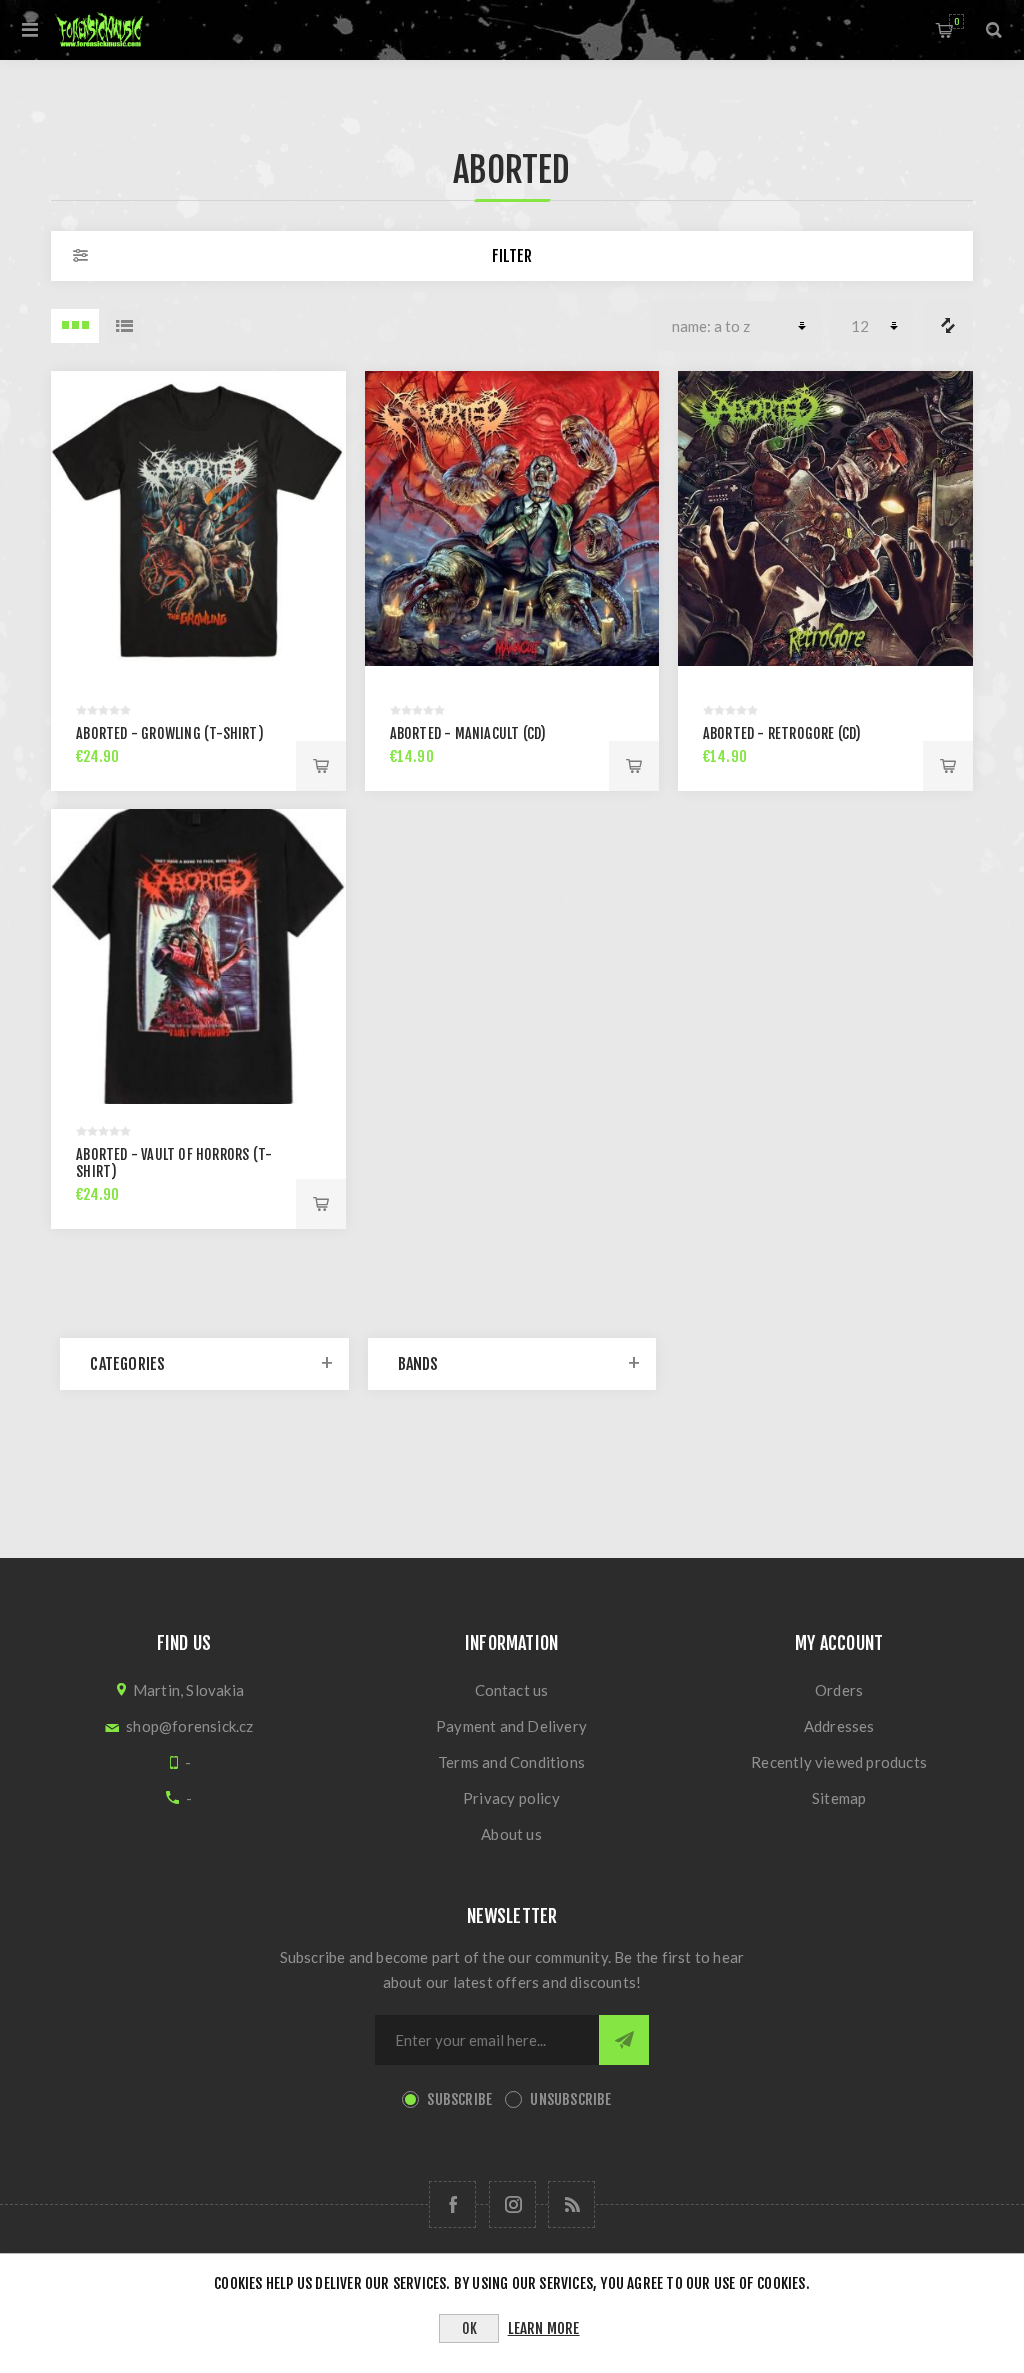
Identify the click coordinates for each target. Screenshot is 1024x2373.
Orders (839, 1690)
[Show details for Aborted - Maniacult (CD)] (512, 518)
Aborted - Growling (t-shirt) (170, 733)
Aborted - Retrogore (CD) (782, 733)
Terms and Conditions (511, 1762)
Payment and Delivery (511, 1726)
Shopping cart (956, 21)
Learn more (544, 2328)
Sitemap (839, 1798)
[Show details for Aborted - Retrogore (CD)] (825, 518)
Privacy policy (511, 1798)
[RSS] (571, 2204)
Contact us (512, 1690)
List (124, 326)
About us (511, 1834)
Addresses (839, 1726)
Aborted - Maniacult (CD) (468, 733)
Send (624, 2040)
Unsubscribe (570, 2099)
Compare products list (948, 326)
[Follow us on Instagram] (512, 2204)
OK (469, 2328)
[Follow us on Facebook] (452, 2204)
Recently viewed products (839, 1762)
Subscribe (459, 2099)
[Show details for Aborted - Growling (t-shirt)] (198, 518)
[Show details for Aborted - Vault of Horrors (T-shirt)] (198, 956)
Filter (512, 256)
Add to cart (321, 766)
